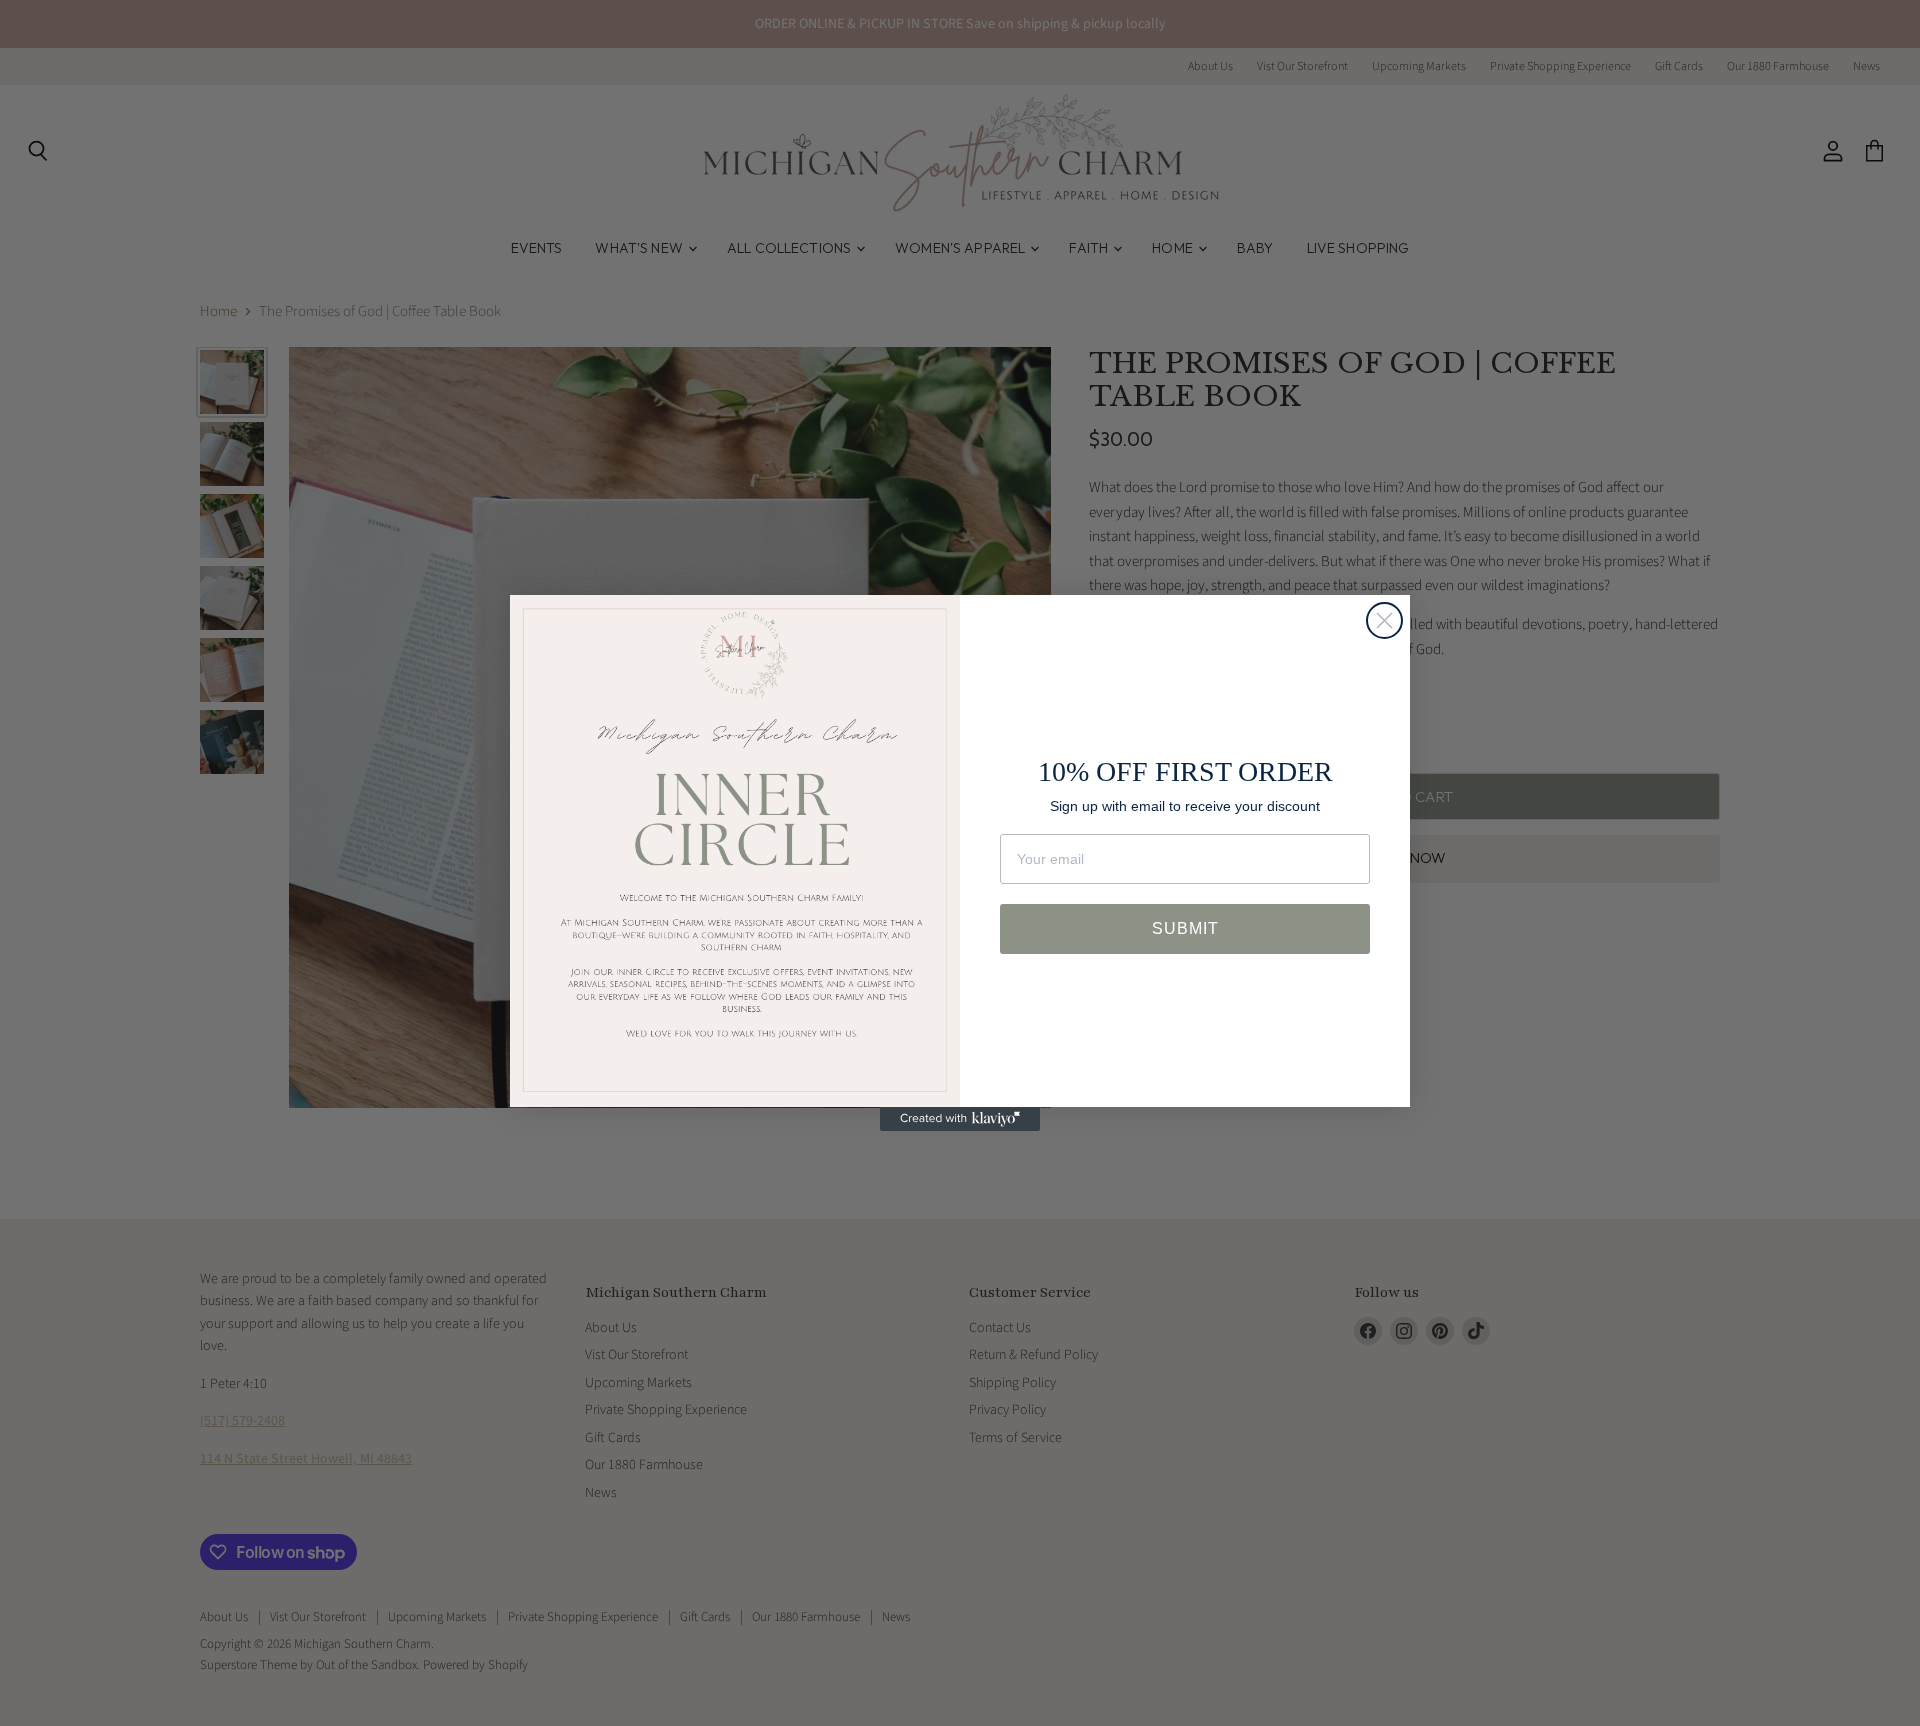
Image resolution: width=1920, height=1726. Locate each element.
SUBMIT (1185, 928)
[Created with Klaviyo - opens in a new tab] (960, 1119)
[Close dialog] (1384, 620)
